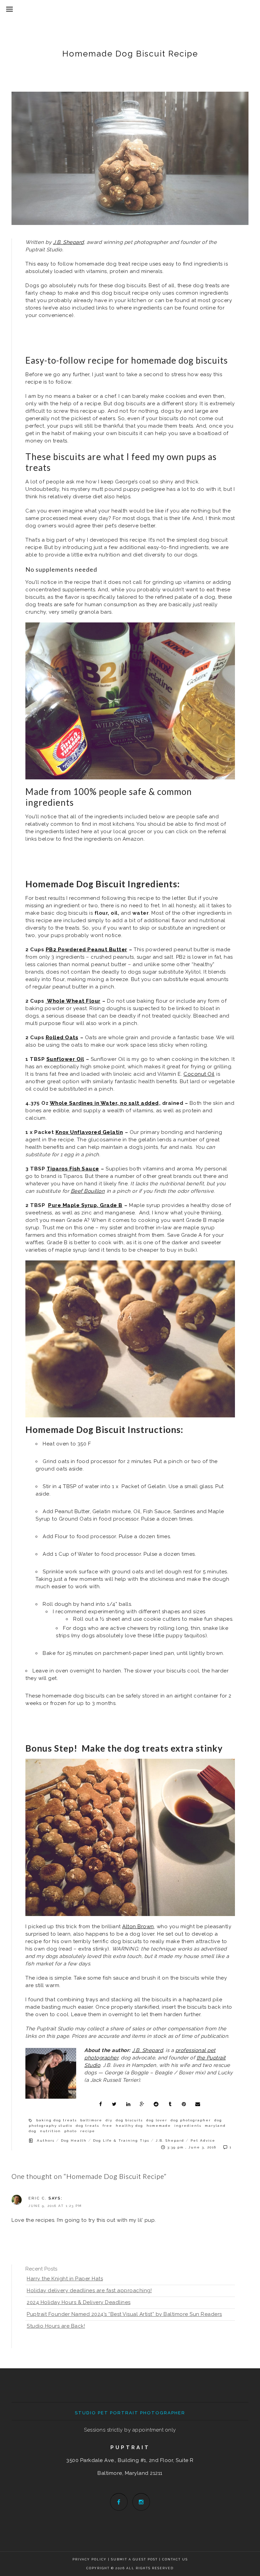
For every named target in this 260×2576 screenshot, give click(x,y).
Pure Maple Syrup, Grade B (85, 1205)
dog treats (88, 2126)
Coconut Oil (199, 1074)
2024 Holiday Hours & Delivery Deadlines (79, 2302)
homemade (159, 2126)
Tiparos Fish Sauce (73, 1169)
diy (109, 2120)
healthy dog (129, 2126)
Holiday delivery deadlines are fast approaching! (89, 2290)
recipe (88, 2131)
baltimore (91, 2120)
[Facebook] (119, 2502)
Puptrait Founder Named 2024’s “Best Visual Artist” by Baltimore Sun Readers (124, 2314)
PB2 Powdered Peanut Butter (86, 950)
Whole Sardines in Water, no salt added (104, 1103)
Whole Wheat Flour (73, 1001)
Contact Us (175, 2559)
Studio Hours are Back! (56, 2326)
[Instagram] (141, 2502)
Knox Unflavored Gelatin (89, 1132)
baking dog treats (57, 2120)
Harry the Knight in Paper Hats (65, 2279)
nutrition (50, 2131)
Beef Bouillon (88, 1191)
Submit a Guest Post (135, 2559)
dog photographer (191, 2120)
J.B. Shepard (170, 2140)
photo (71, 2131)
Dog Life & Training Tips (121, 2140)
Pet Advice (203, 2140)
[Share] (101, 2104)
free (107, 2126)
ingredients (188, 2126)
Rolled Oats (62, 1038)
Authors (46, 2140)
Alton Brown (138, 1927)
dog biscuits (129, 2120)
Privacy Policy (90, 2559)
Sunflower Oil (65, 1059)
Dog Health (74, 2140)
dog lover (157, 2120)
